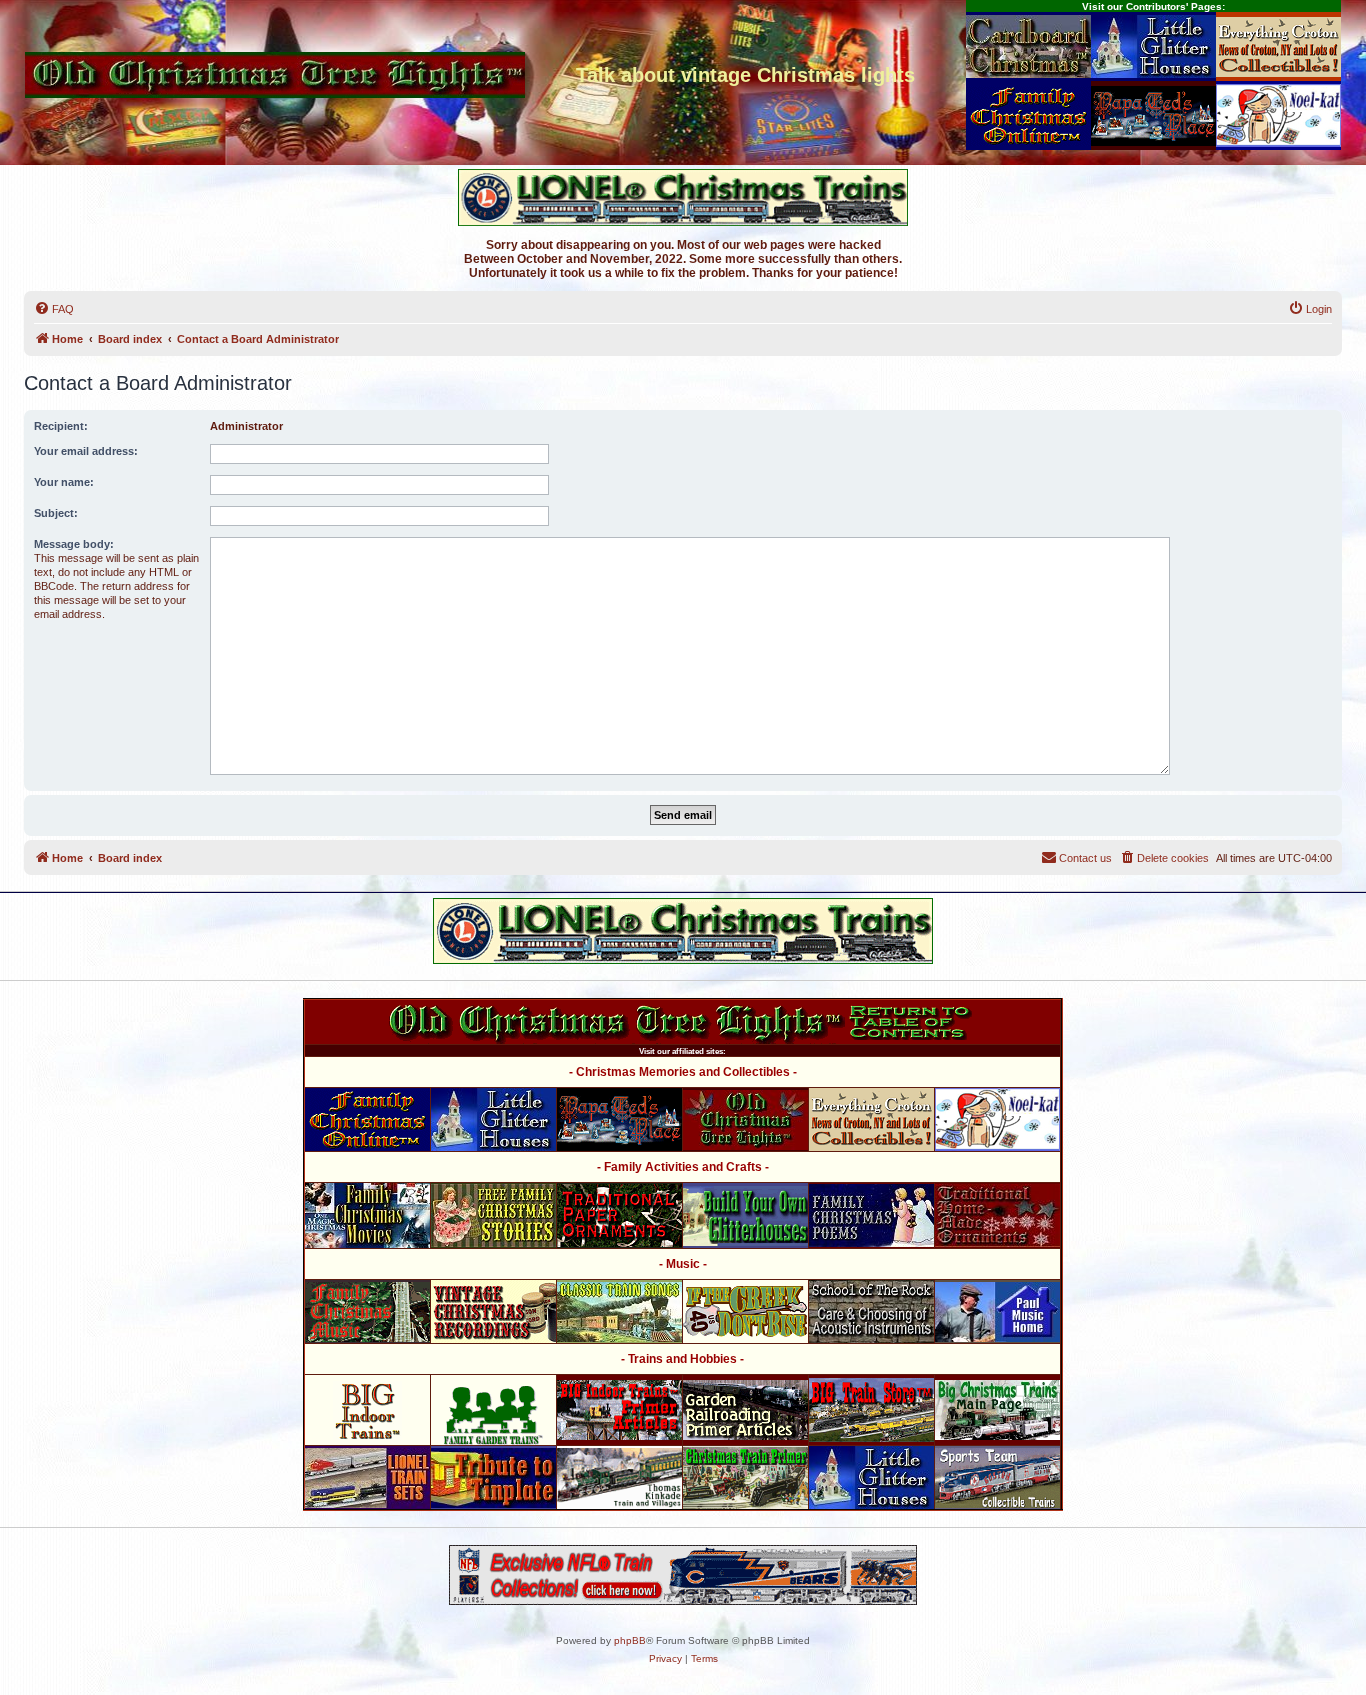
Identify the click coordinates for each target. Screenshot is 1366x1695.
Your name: (64, 482)
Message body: (74, 544)
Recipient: (61, 426)
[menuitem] (54, 309)
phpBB (630, 1640)
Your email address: (86, 451)
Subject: (56, 513)
